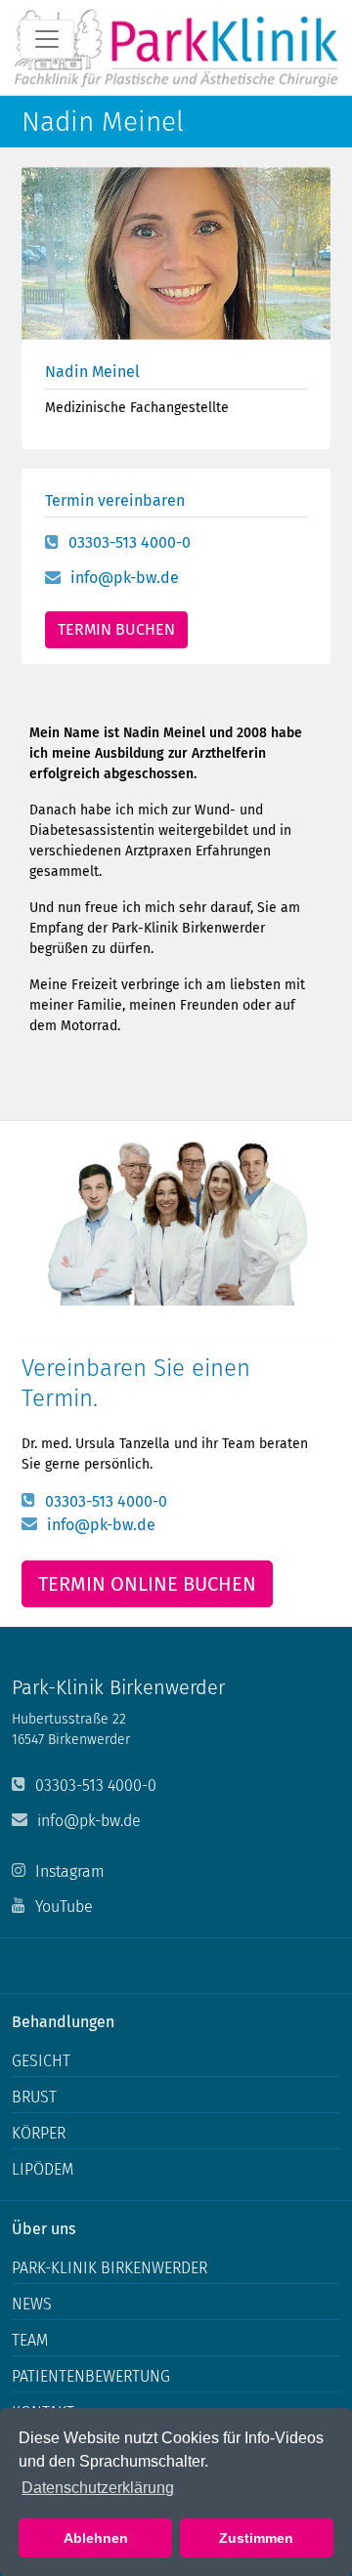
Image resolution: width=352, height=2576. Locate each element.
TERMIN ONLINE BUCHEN (147, 1584)
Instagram (70, 1871)
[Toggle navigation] (47, 39)
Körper (39, 2133)
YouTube (64, 1907)
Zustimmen (256, 2538)
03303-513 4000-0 (130, 542)
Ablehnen (96, 2538)
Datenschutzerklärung (98, 2488)
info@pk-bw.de (125, 578)
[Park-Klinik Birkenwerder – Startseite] (176, 48)
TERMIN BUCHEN (116, 629)
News (32, 2304)
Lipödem (43, 2169)
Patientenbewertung (91, 2376)
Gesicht (41, 2061)
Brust (34, 2097)
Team (30, 2340)
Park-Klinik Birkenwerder (110, 2268)
